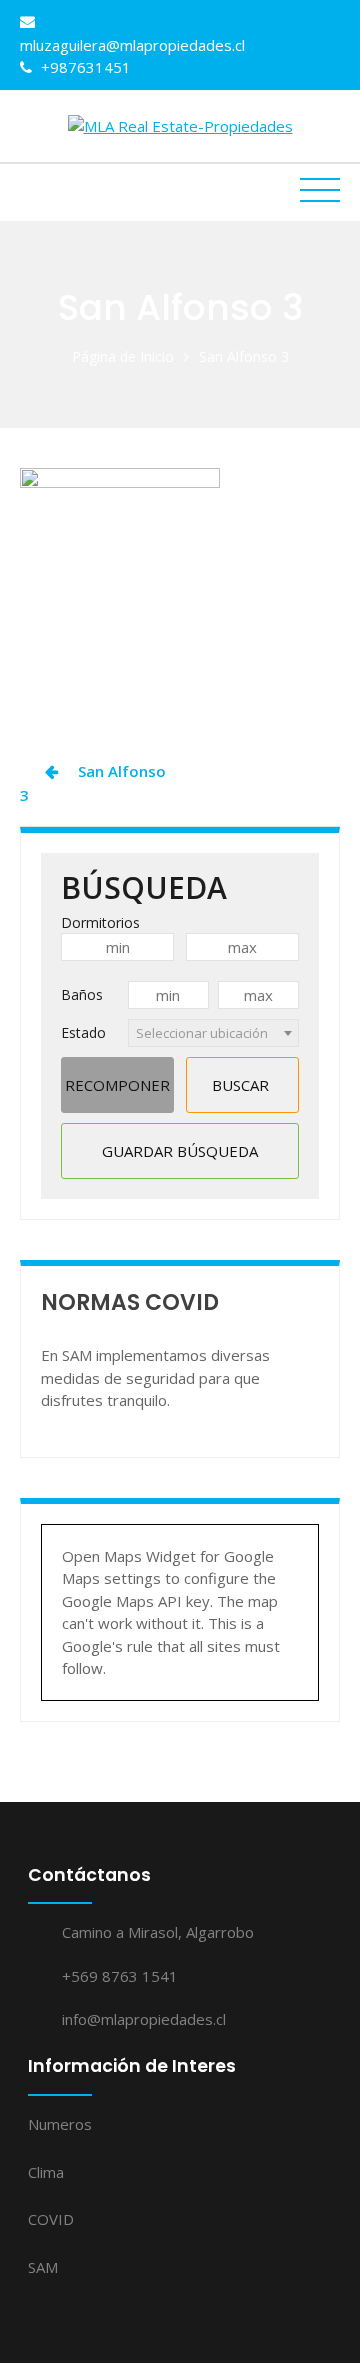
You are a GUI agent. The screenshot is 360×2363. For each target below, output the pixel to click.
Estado (83, 1032)
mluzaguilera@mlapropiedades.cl (132, 45)
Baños (82, 994)
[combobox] (213, 1033)
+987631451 (84, 67)
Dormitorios (100, 922)
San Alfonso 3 (93, 783)
